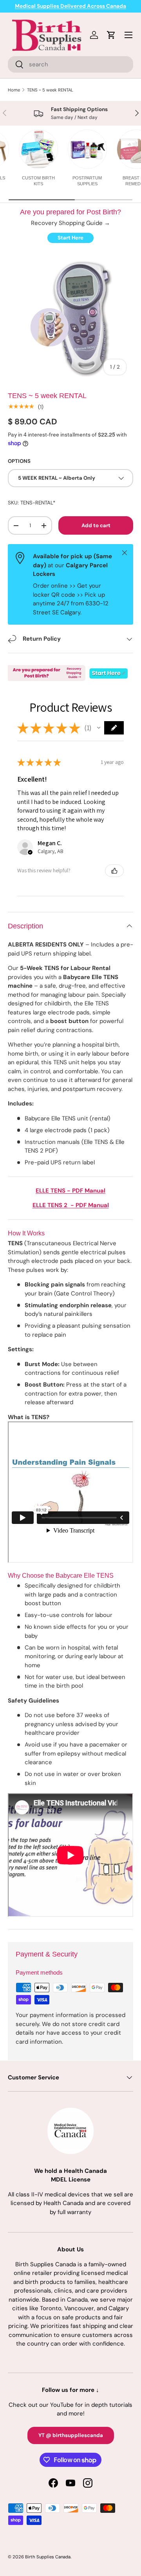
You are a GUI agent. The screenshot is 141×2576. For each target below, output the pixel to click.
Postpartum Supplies (87, 181)
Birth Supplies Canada (48, 2557)
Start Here (70, 238)
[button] (99, 728)
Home (14, 90)
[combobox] (70, 64)
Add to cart (96, 525)
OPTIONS (19, 461)
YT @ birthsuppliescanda (71, 2435)
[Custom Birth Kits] (38, 149)
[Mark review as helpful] (114, 871)
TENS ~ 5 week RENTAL (50, 90)
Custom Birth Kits (38, 181)
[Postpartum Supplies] (87, 149)
